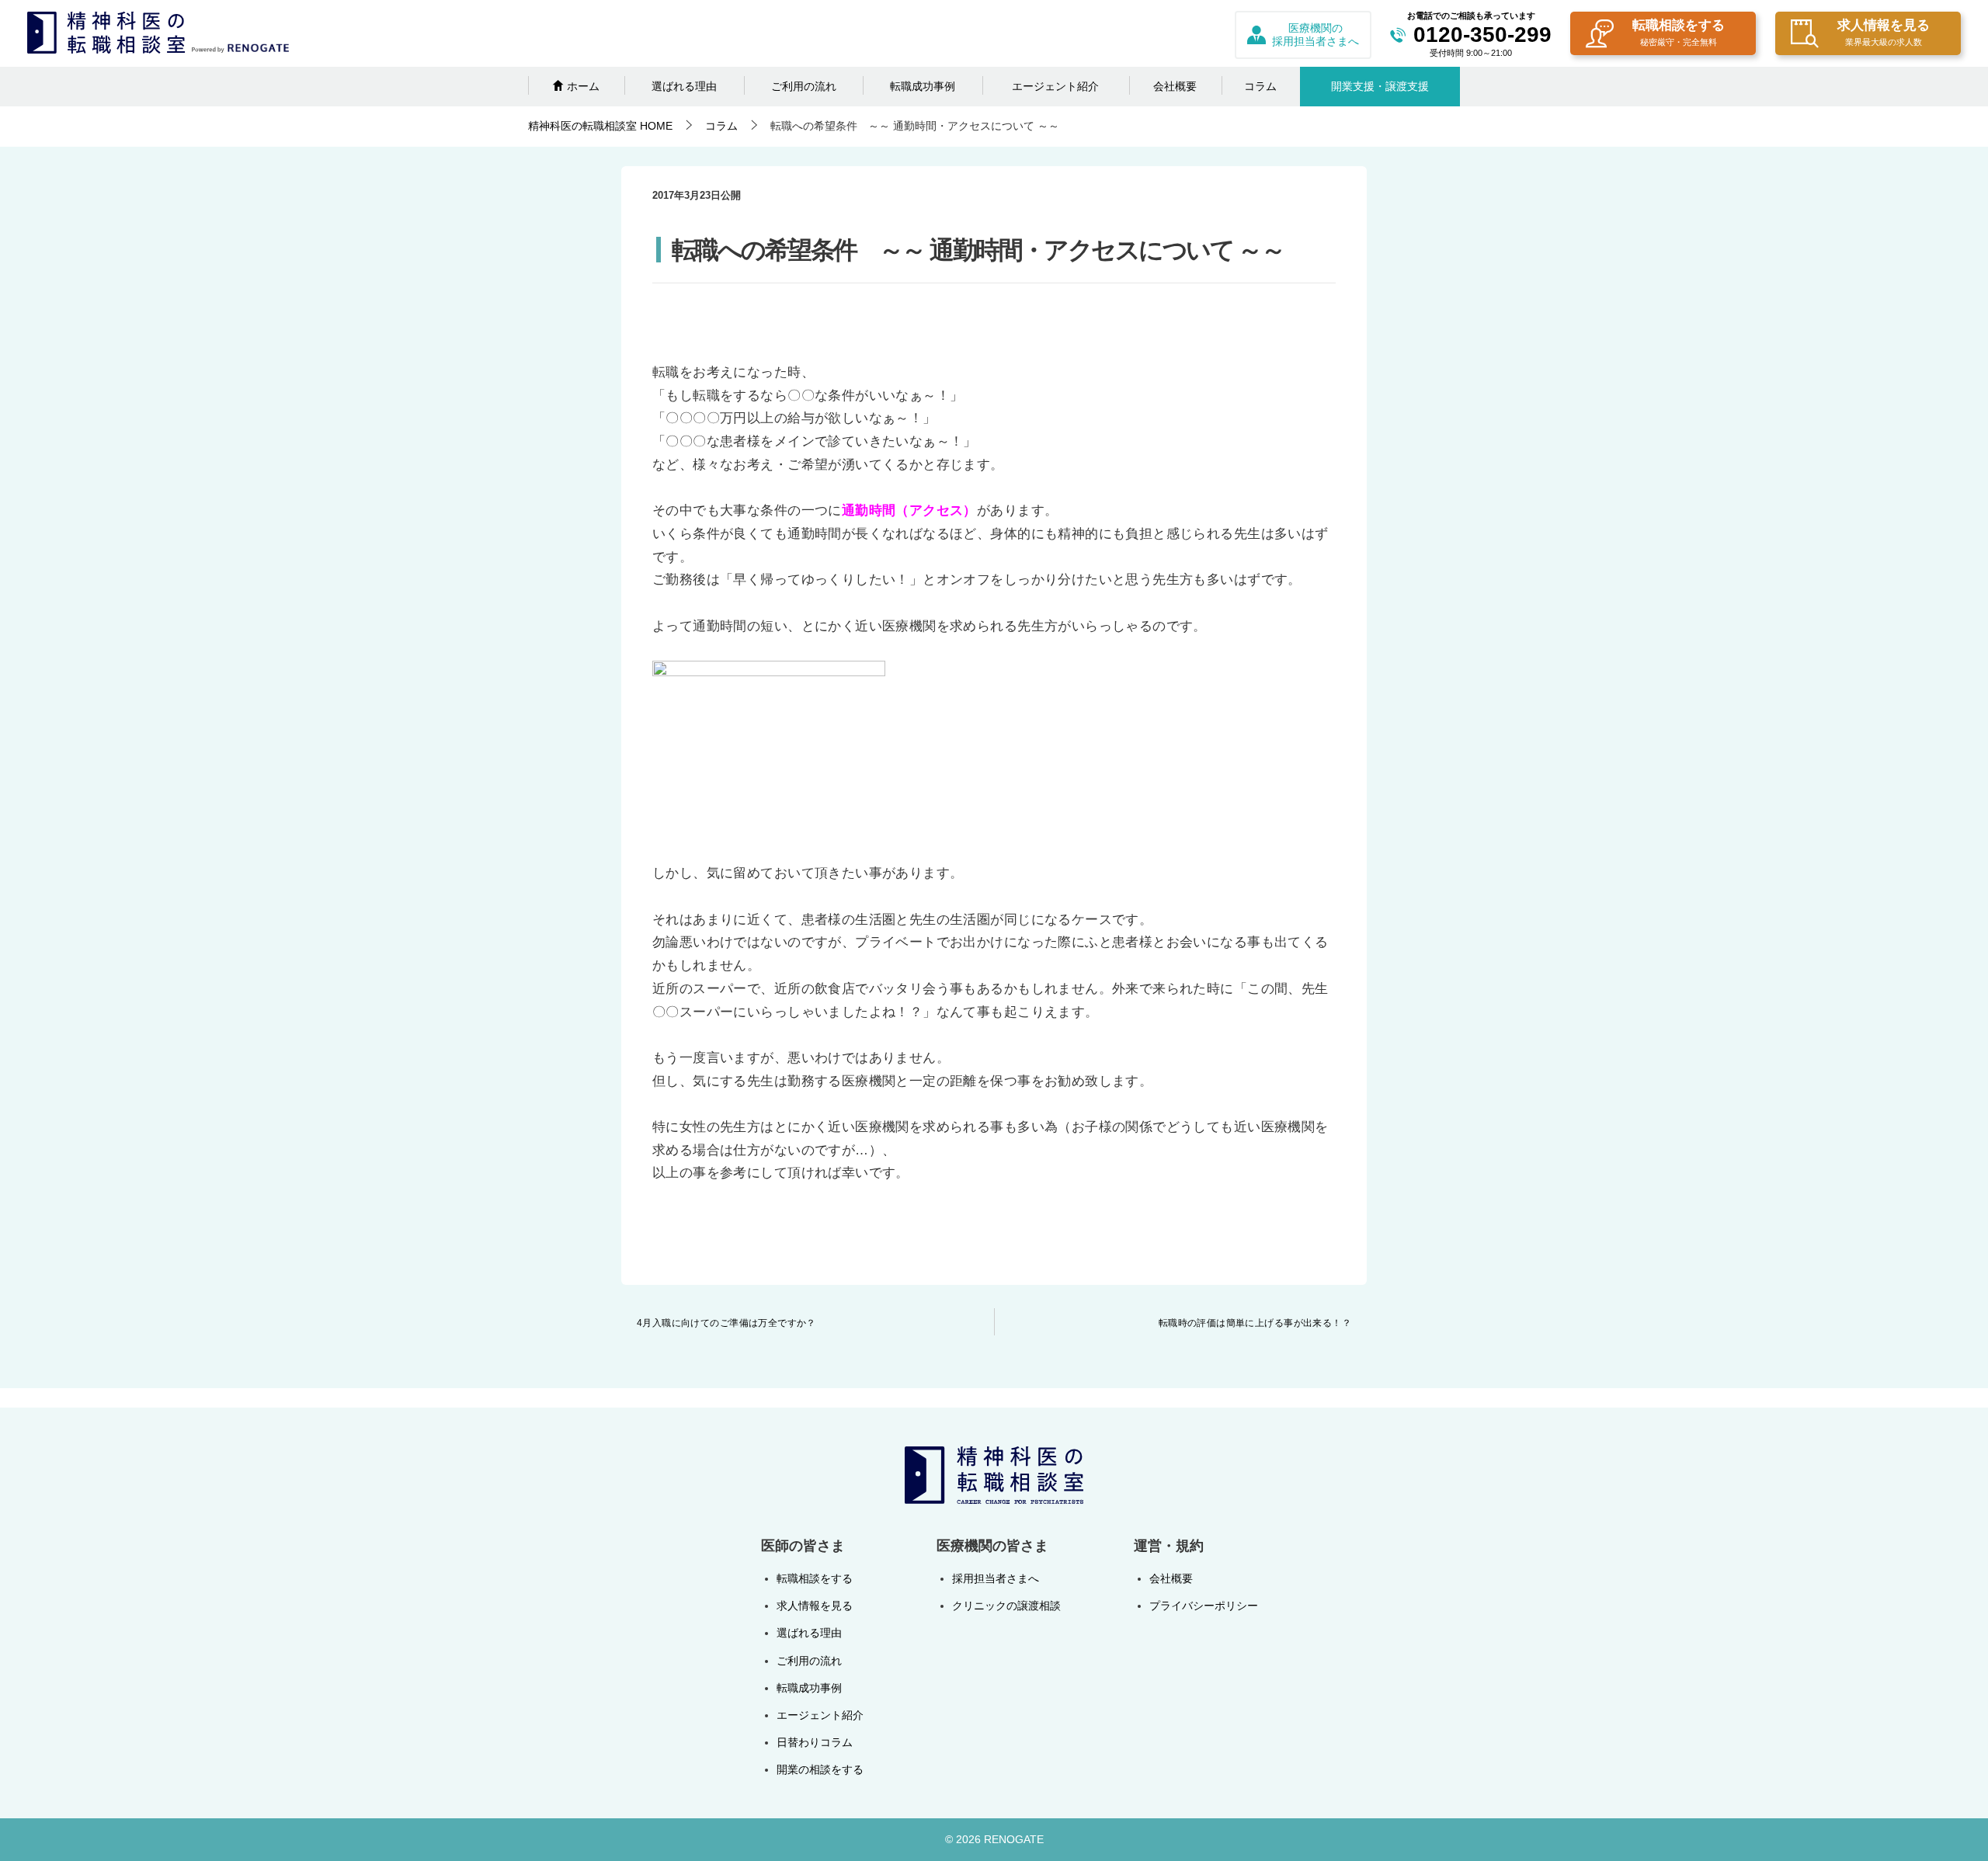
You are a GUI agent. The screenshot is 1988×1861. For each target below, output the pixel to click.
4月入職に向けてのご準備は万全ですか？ (726, 1323)
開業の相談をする (820, 1769)
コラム (1260, 86)
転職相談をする (1679, 32)
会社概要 (1175, 86)
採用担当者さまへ (996, 1578)
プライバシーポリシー (1204, 1606)
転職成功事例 (923, 86)
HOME (600, 126)
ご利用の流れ (804, 86)
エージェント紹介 (1055, 86)
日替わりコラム (815, 1742)
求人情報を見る (1884, 32)
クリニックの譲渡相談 (1006, 1606)
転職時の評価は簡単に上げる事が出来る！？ (1255, 1323)
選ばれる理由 (684, 86)
